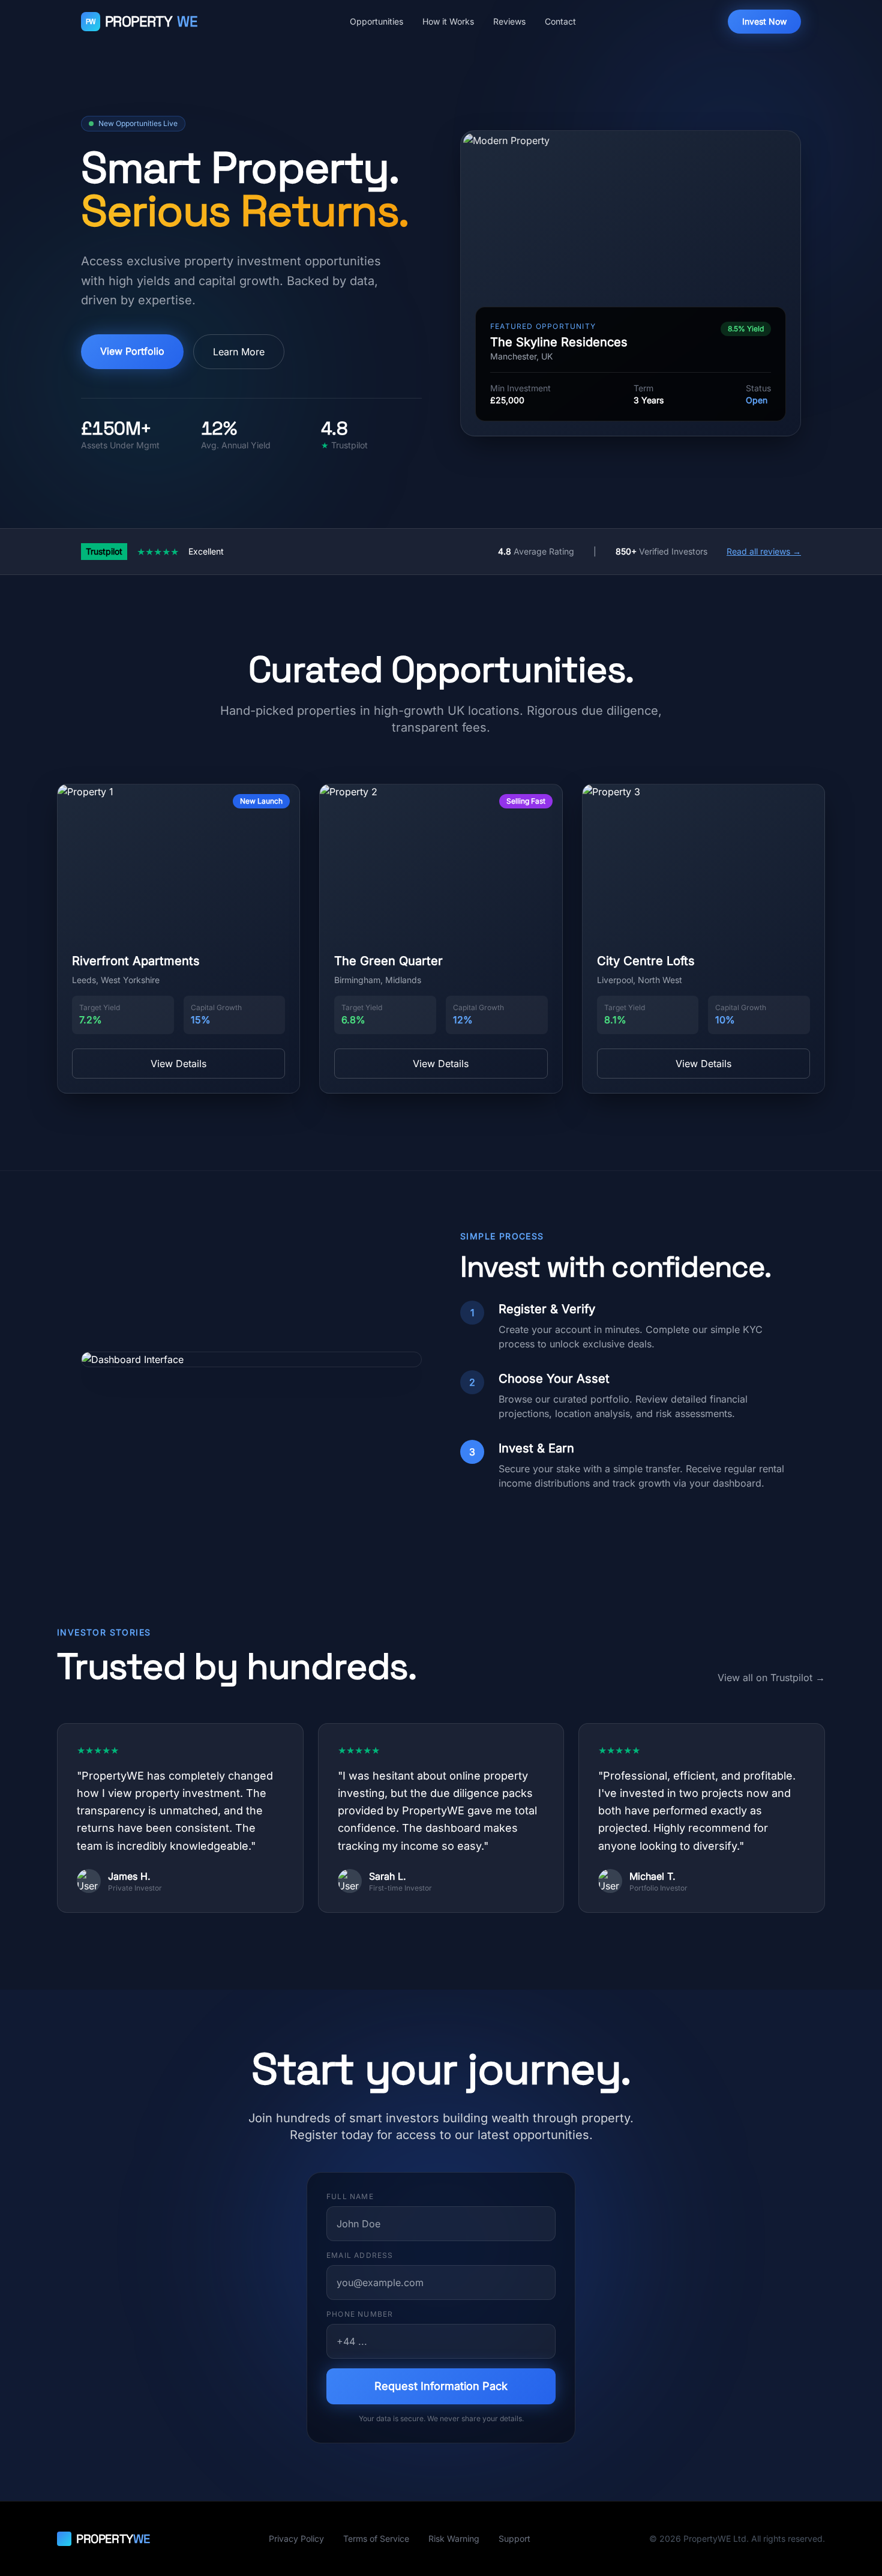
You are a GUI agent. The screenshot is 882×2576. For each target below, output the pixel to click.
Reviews (509, 21)
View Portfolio (132, 351)
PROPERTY (142, 21)
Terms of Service (376, 2538)
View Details (178, 1064)
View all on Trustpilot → (771, 1678)
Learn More (239, 352)
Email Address (360, 2255)
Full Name (350, 2196)
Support (514, 2538)
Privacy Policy (296, 2538)
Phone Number (360, 2314)
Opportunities (376, 21)
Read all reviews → (764, 551)
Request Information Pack (441, 2386)
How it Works (448, 21)
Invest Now (764, 21)
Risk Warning (454, 2538)
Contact (560, 21)
